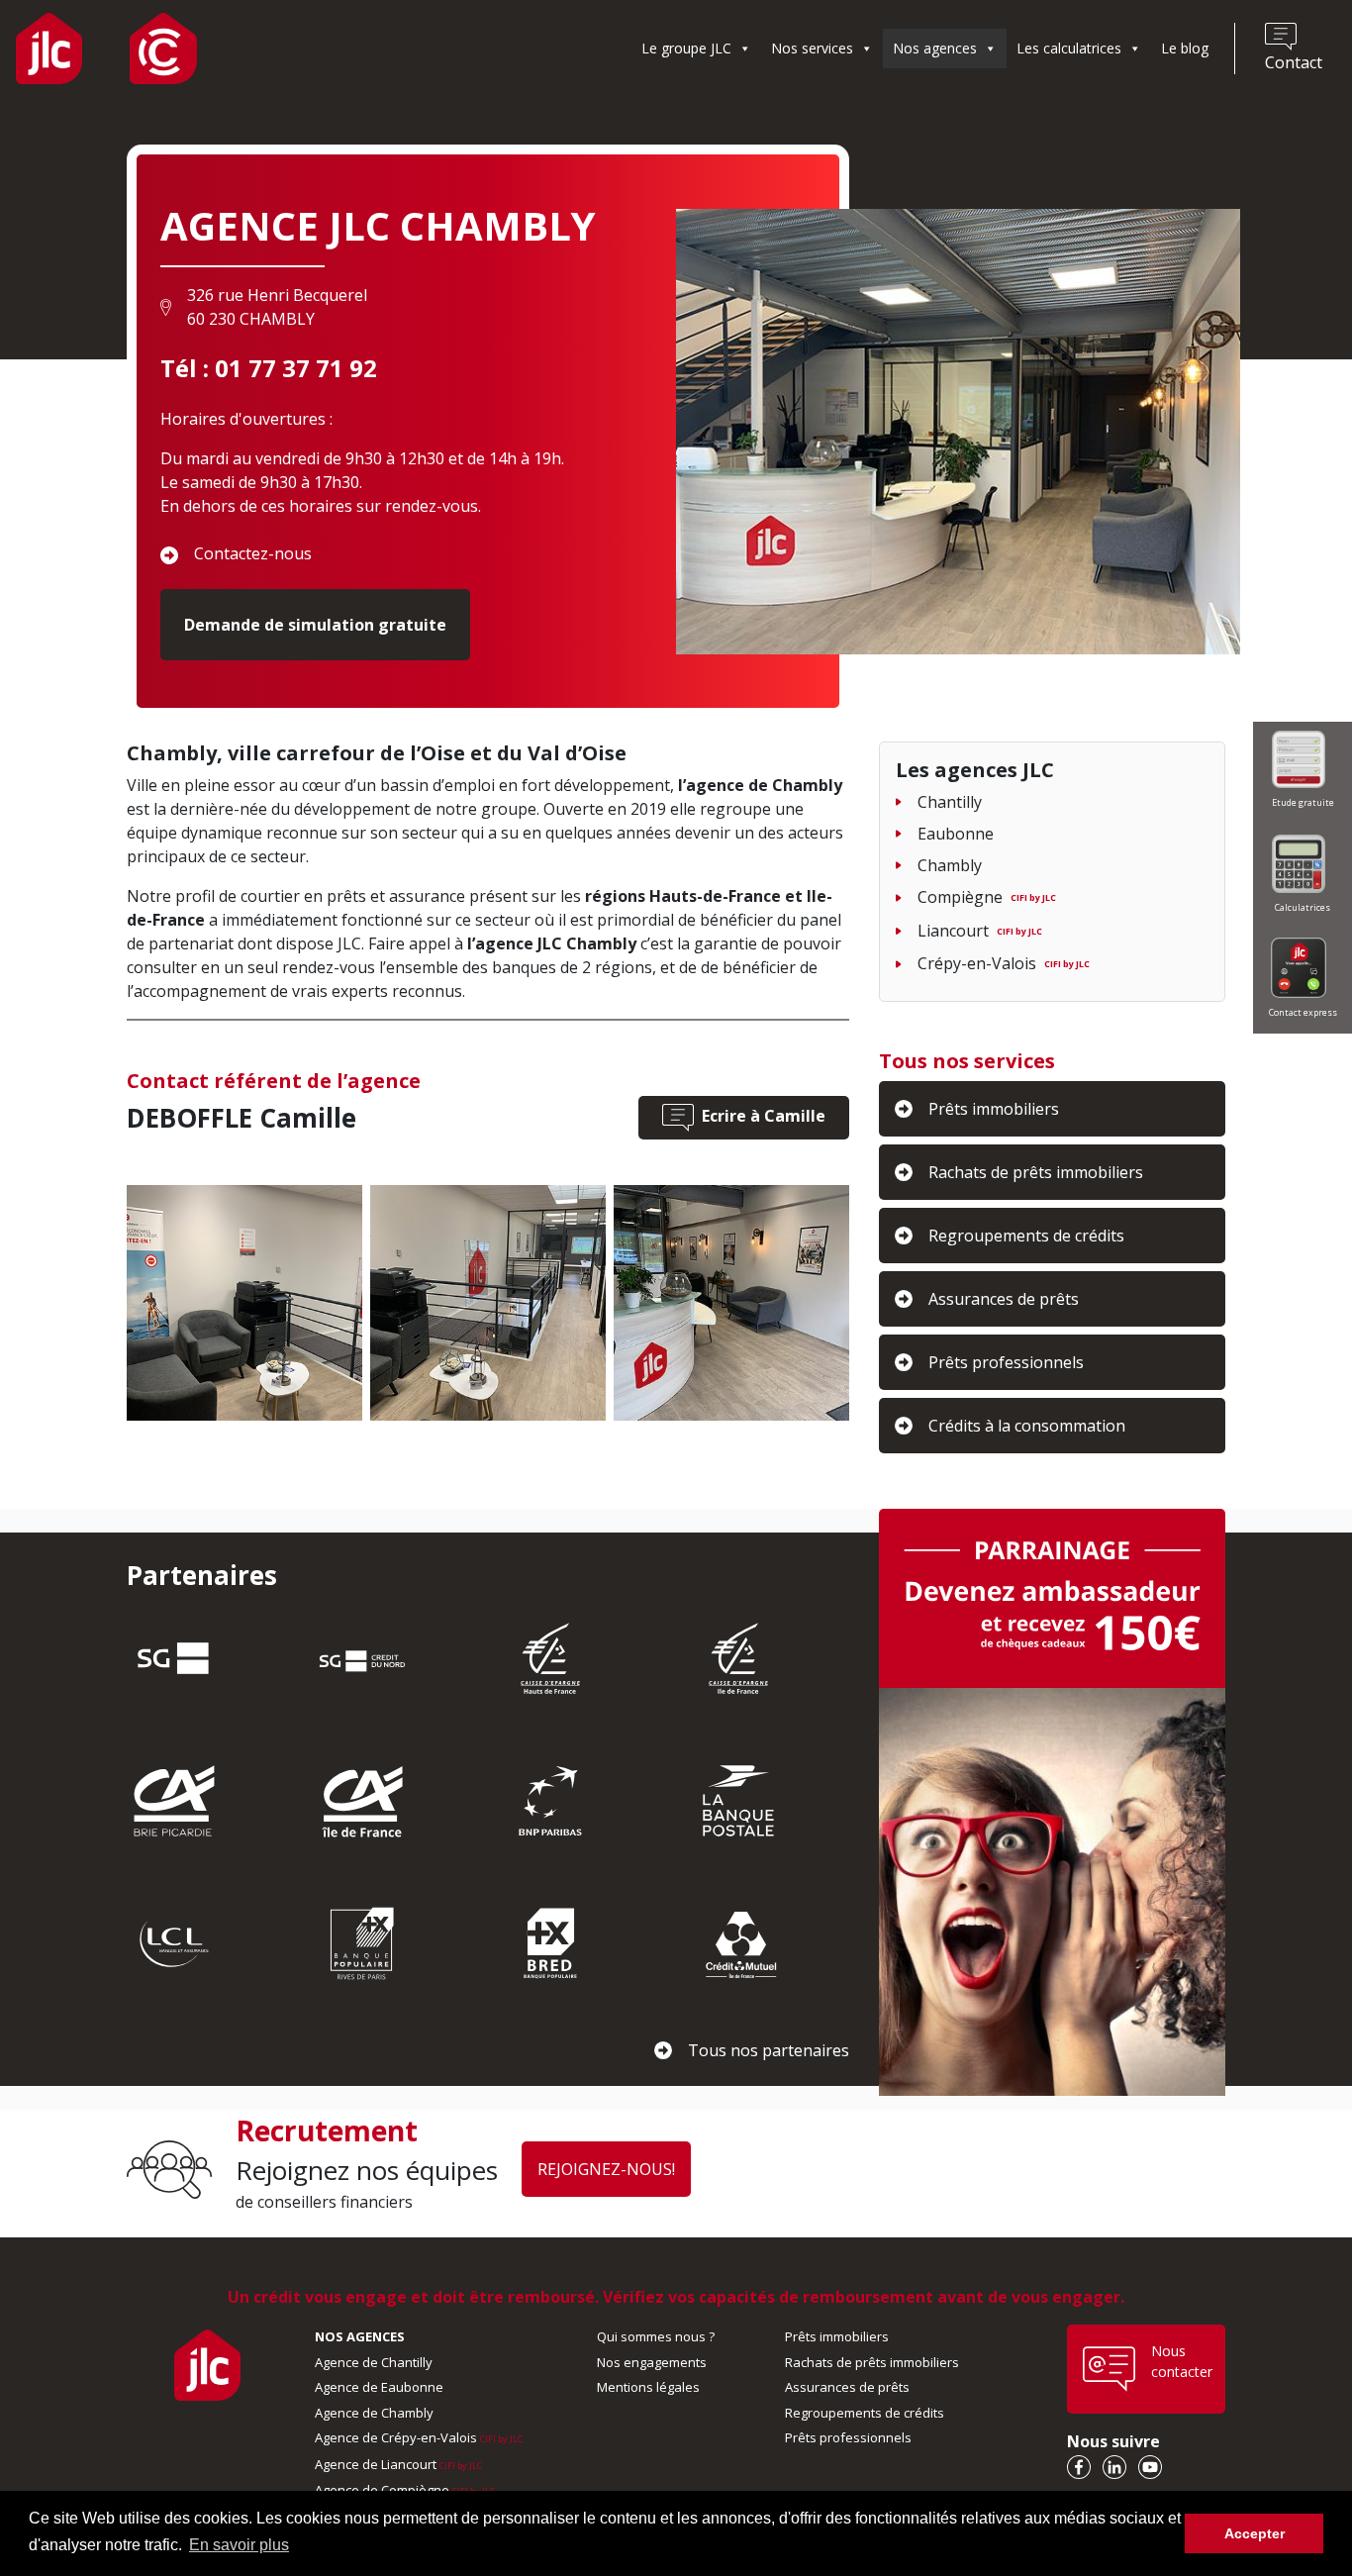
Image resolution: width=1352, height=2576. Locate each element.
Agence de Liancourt (398, 2464)
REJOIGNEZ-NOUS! (606, 2169)
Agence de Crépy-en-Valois (419, 2437)
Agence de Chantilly (374, 2362)
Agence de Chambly (374, 2413)
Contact (1294, 62)
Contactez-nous (253, 553)
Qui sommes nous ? (656, 2336)
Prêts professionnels (848, 2437)
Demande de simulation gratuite (315, 625)
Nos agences (935, 48)
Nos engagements (652, 2362)
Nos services (812, 48)
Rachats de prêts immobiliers (872, 2362)
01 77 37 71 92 (296, 368)
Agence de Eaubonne (379, 2387)
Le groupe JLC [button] (686, 48)
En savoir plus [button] (239, 2545)
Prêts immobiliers (837, 2336)
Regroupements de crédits (865, 2413)
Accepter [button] (1255, 2533)
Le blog (1185, 48)
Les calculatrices (1069, 48)
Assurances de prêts (847, 2387)
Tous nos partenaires (769, 2050)
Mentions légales (648, 2387)
